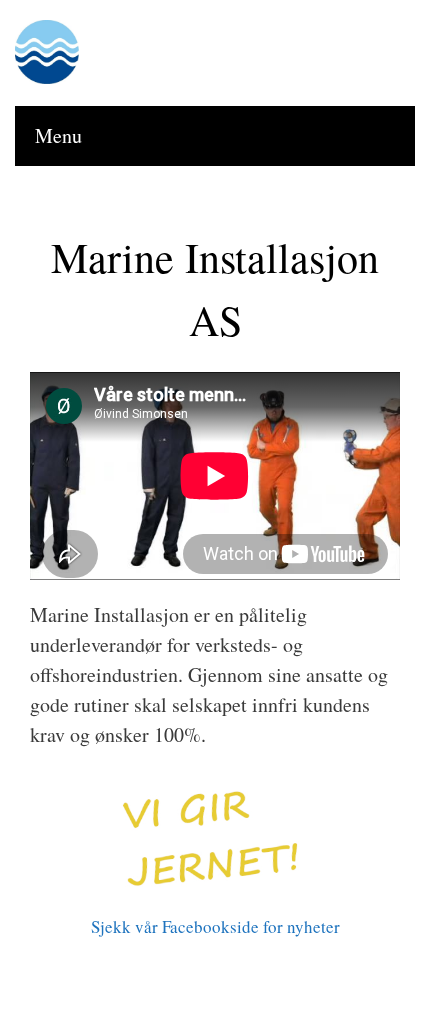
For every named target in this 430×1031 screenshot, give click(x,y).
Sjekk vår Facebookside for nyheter (215, 926)
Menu (58, 135)
